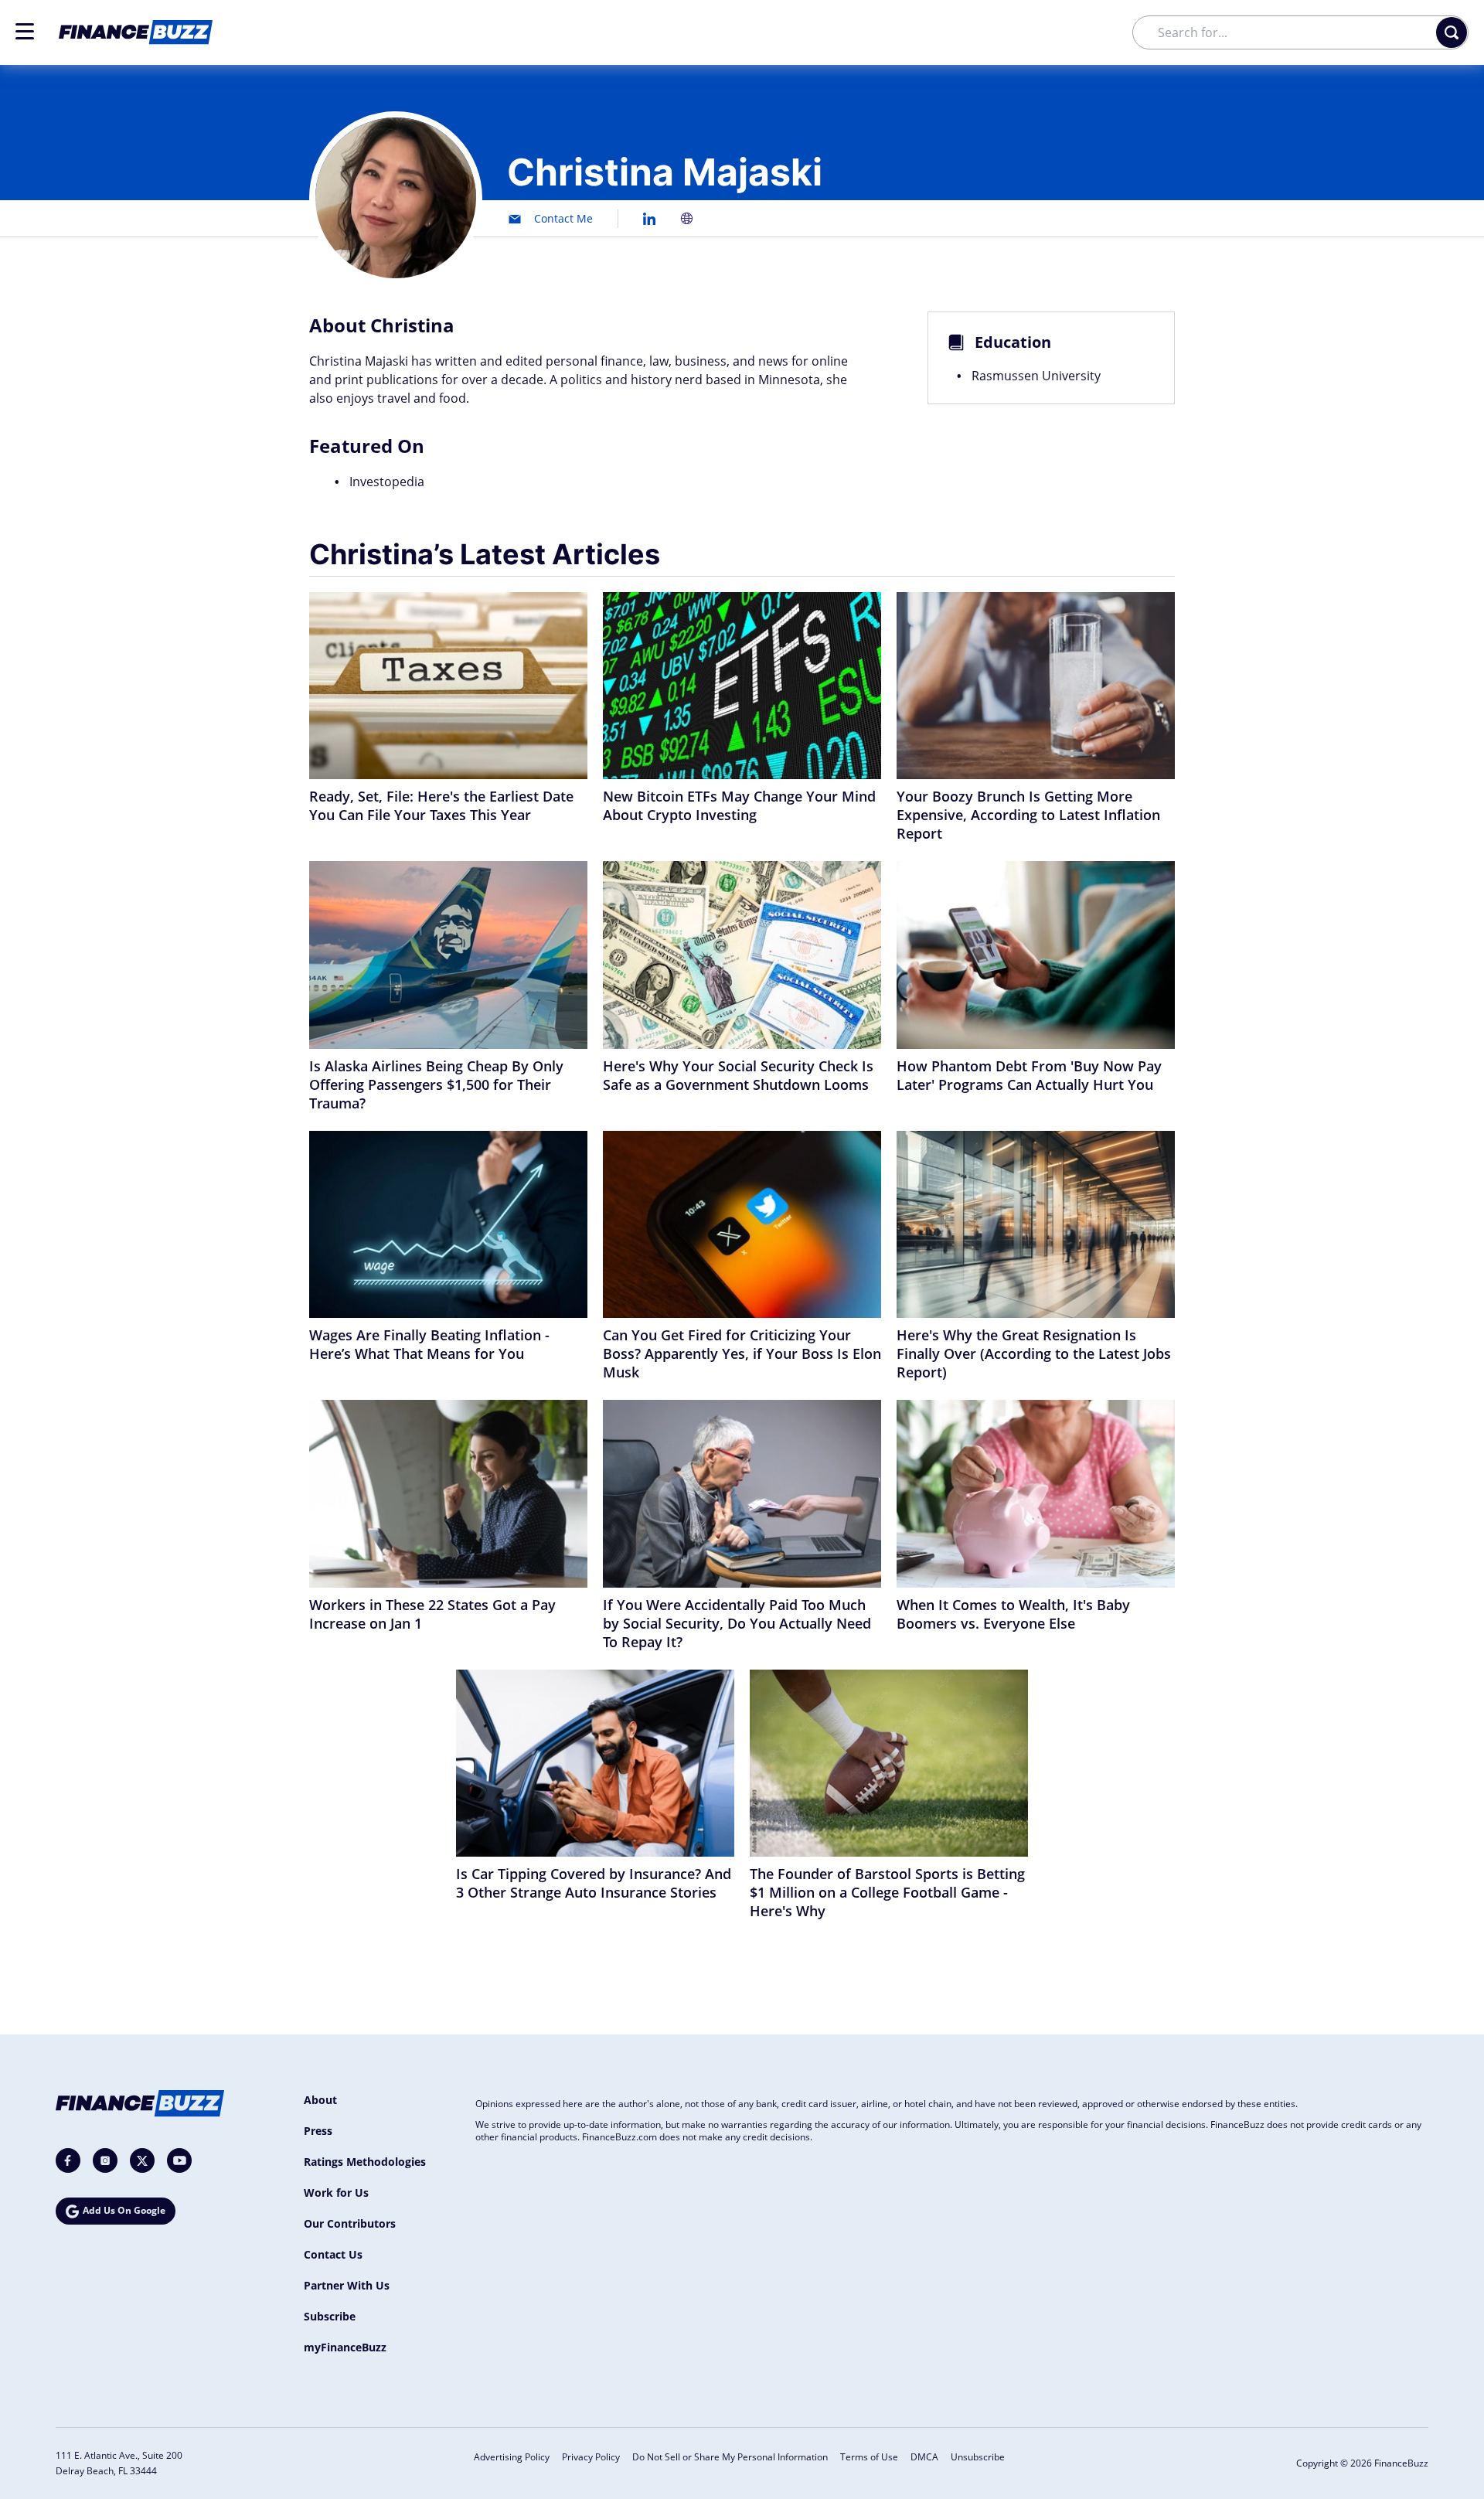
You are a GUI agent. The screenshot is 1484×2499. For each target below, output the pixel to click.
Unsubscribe (978, 2457)
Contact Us (333, 2254)
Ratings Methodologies (365, 2162)
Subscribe (330, 2316)
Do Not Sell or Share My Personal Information (730, 2457)
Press (318, 2131)
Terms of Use (869, 2457)
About (320, 2100)
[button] (25, 31)
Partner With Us (347, 2285)
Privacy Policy (591, 2457)
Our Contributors (350, 2223)
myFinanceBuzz (345, 2347)
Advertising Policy (512, 2457)
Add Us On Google (124, 2210)
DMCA (924, 2457)
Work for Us (336, 2193)
